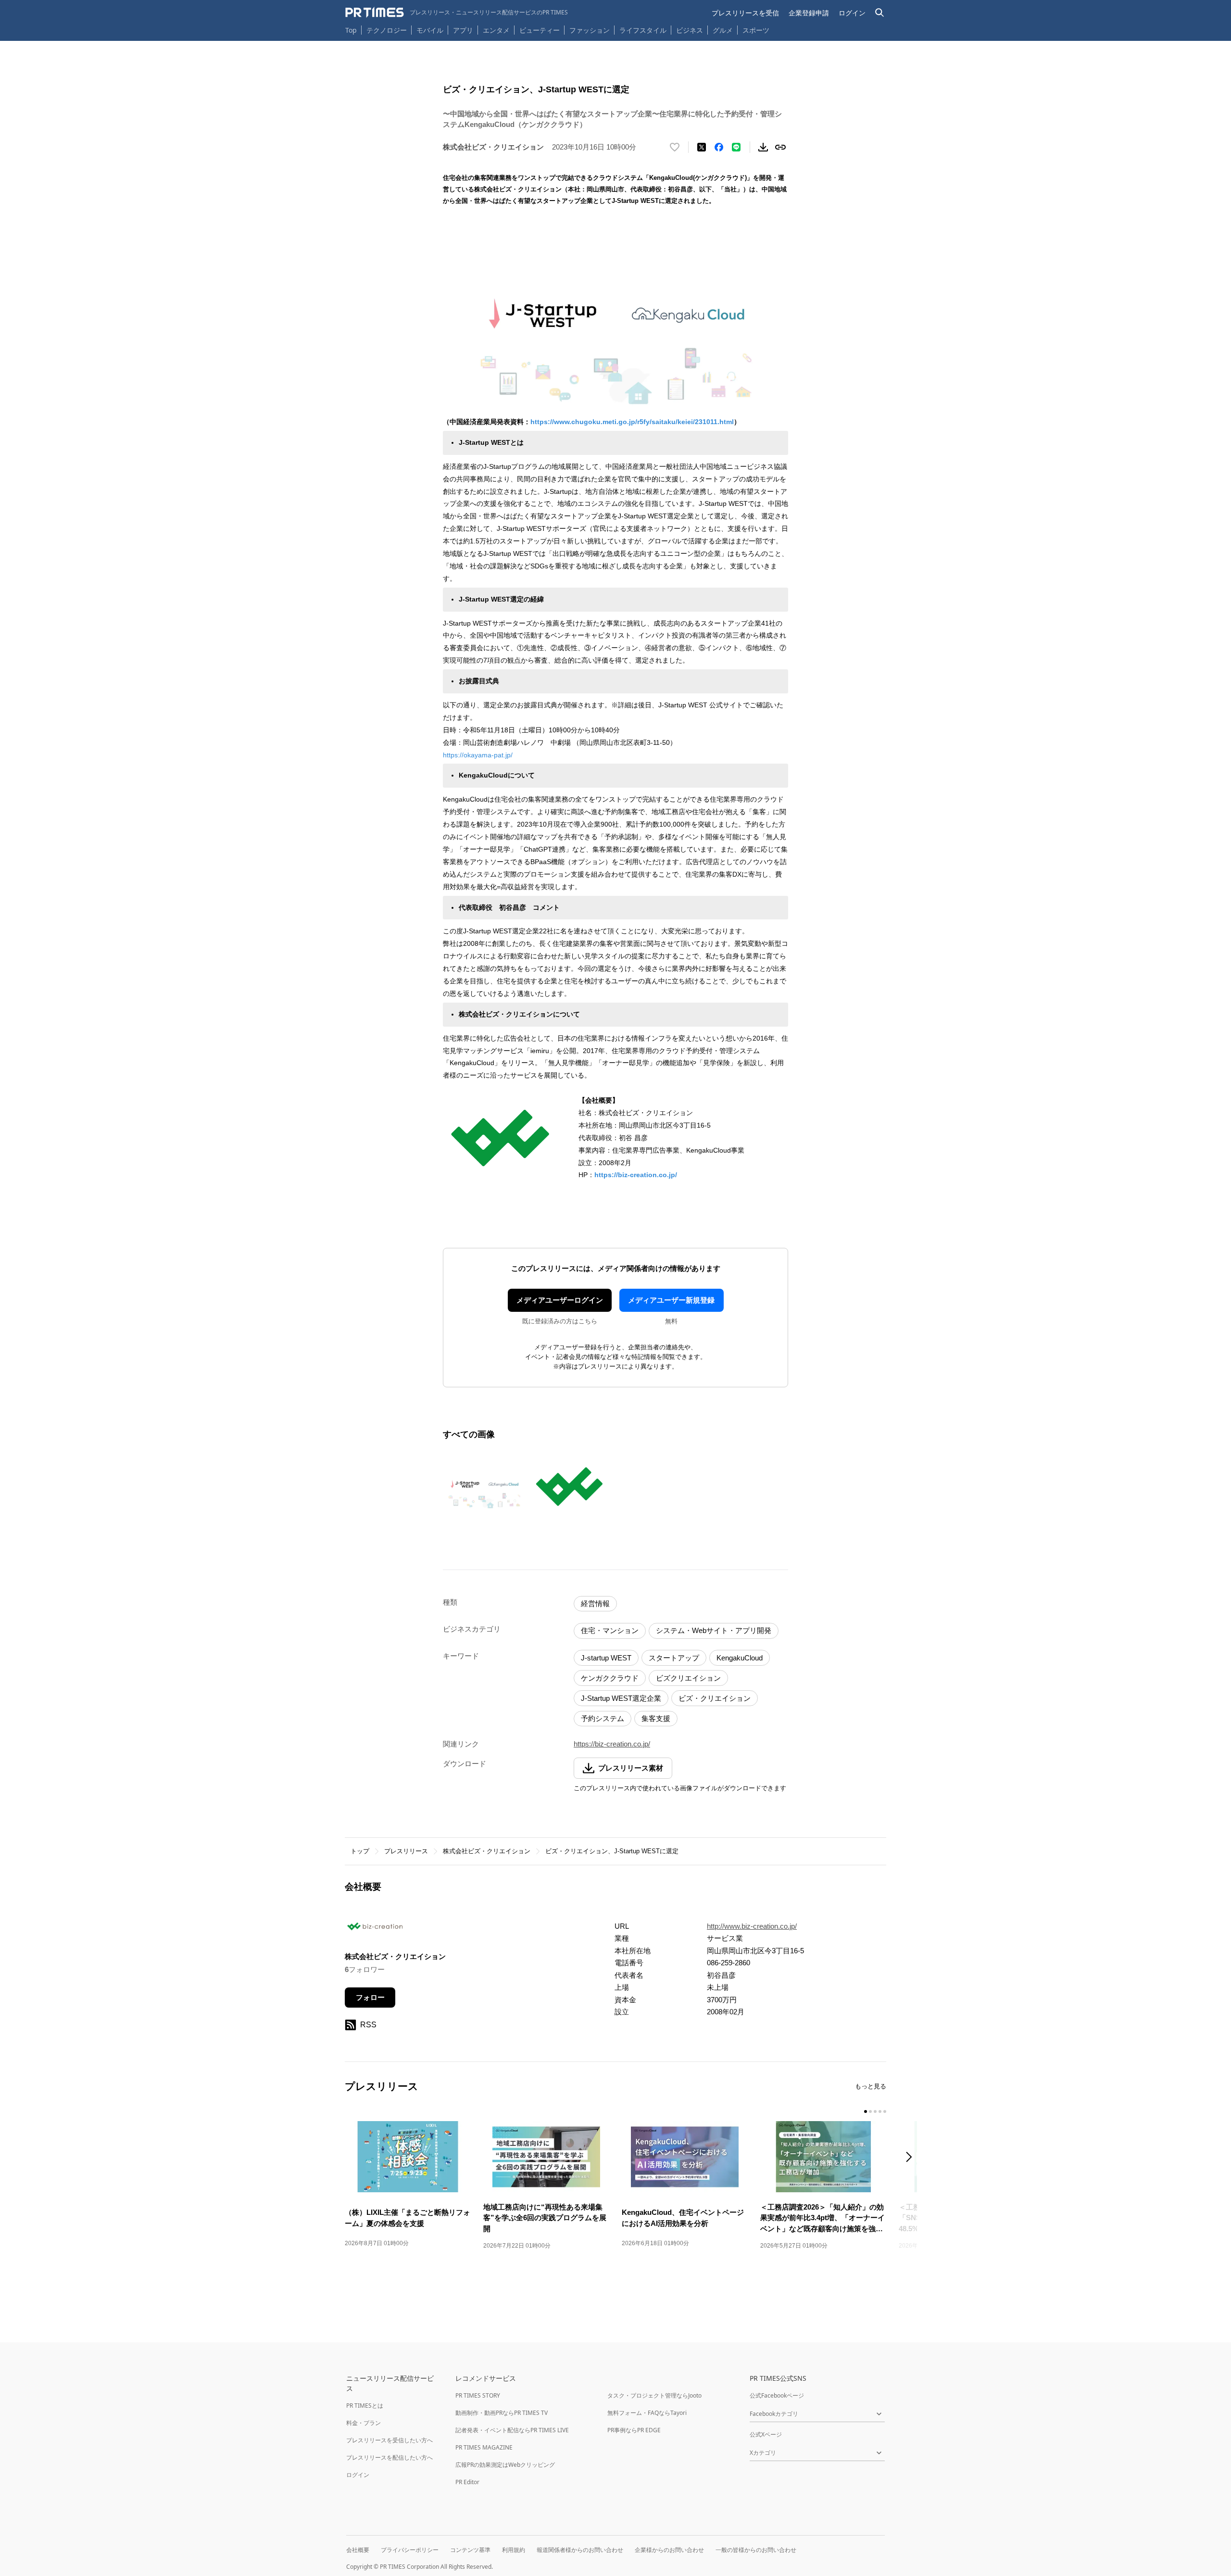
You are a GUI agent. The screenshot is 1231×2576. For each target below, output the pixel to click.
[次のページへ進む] (912, 2158)
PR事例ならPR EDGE (634, 2430)
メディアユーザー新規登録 (671, 1300)
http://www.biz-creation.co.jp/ (752, 1926)
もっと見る (871, 2086)
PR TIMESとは (365, 2406)
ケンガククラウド (610, 1678)
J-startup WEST (606, 1658)
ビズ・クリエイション (715, 1698)
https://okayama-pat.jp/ (478, 755)
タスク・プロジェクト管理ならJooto (654, 2395)
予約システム (603, 1718)
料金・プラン (364, 2423)
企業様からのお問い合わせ (669, 2550)
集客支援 (656, 1718)
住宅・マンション (610, 1630)
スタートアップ (674, 1658)
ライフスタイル (643, 30)
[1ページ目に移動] (866, 2111)
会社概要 (358, 2550)
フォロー (370, 1997)
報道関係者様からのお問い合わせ (580, 2550)
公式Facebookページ (777, 2395)
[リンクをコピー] (780, 147)
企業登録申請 (809, 13)
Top (351, 30)
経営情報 (595, 1603)
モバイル (430, 30)
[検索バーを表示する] (880, 13)
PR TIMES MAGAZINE (484, 2447)
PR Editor (467, 2482)
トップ (360, 1851)
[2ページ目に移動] (870, 2111)
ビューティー (540, 30)
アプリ (463, 30)
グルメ (723, 30)
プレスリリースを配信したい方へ (389, 2457)
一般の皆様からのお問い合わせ (756, 2550)
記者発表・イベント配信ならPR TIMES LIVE (512, 2430)
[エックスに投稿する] (702, 147)
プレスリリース (406, 1851)
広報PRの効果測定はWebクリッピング (505, 2465)
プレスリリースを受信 (745, 13)
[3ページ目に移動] (875, 2111)
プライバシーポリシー (410, 2550)
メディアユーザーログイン (560, 1300)
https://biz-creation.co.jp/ (636, 1175)
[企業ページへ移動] (375, 1929)
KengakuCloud (740, 1658)
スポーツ (756, 30)
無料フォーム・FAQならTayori (647, 2413)
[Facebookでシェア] (719, 147)
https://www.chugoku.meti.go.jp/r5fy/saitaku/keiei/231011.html (632, 422)
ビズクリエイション (688, 1678)
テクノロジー (387, 30)
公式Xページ (766, 2434)
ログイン (852, 13)
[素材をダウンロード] (763, 147)
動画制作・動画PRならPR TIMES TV (502, 2413)
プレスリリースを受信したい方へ (389, 2440)
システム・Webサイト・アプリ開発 (714, 1630)
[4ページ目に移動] (880, 2111)
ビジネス (690, 30)
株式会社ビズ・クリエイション (487, 1851)
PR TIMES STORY (478, 2395)
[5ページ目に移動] (885, 2111)
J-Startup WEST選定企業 (621, 1698)
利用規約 (514, 2550)
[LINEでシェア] (736, 147)
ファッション (590, 30)
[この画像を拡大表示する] (484, 1486)
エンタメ (496, 30)
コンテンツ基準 (470, 2550)
